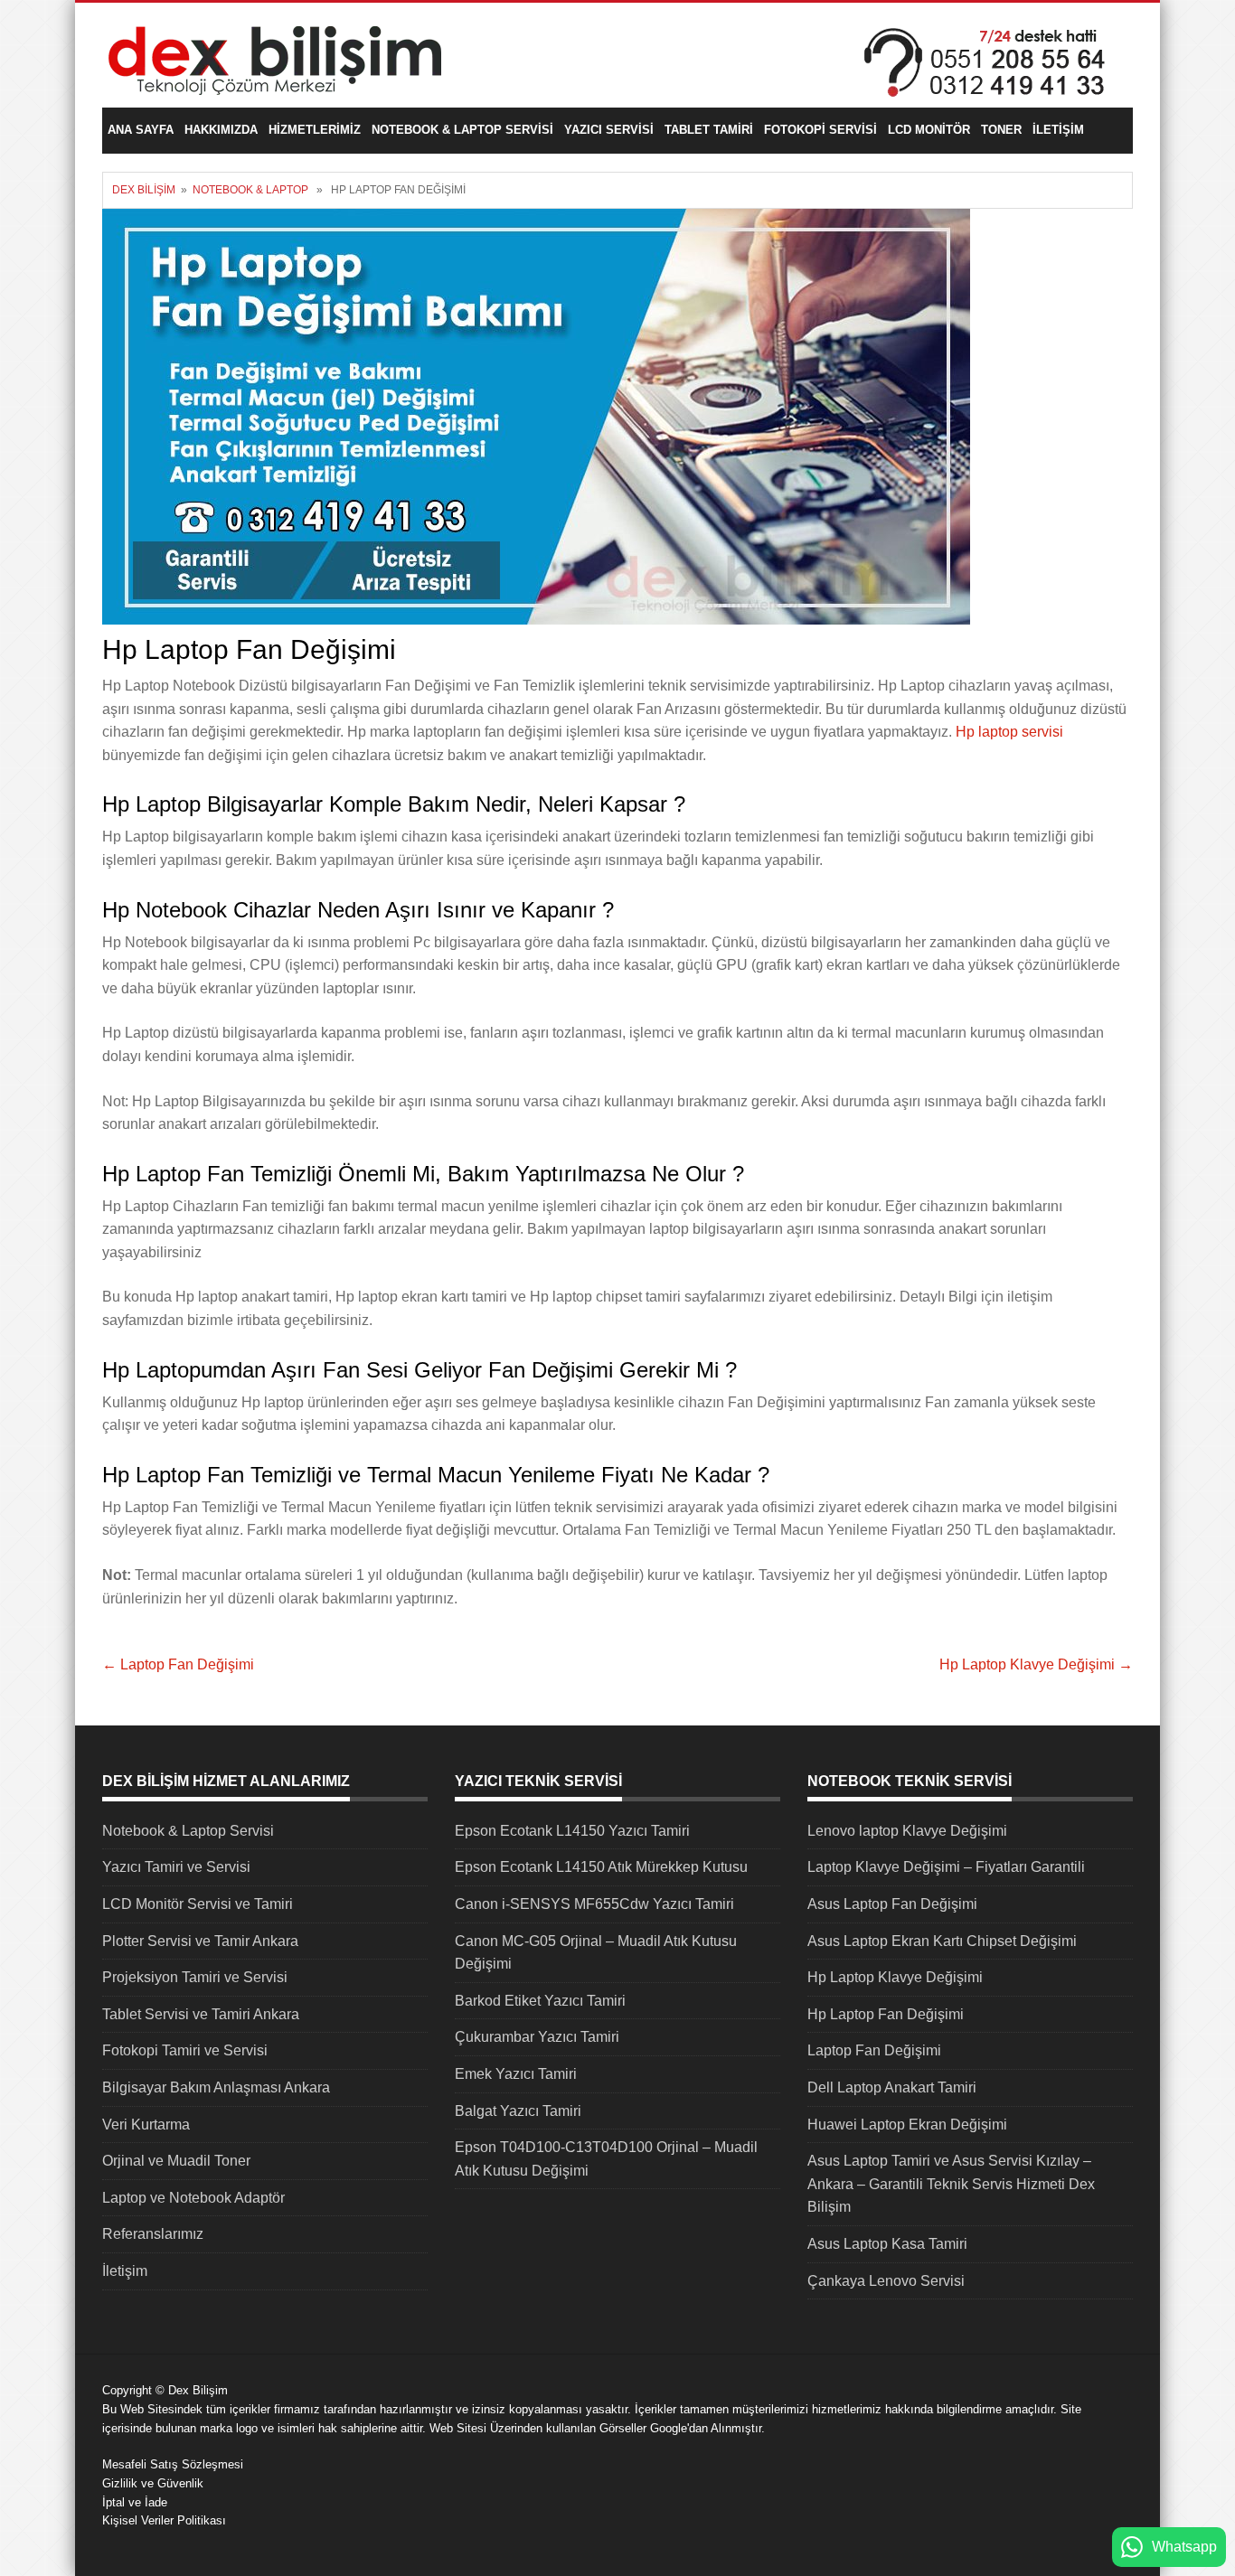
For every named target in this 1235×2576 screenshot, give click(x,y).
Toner (1001, 130)
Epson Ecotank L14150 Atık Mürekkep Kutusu (601, 1867)
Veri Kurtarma (146, 2125)
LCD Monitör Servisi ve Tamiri (198, 1904)
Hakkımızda (221, 130)
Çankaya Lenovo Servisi (886, 2281)
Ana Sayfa (141, 130)
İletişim (1058, 130)
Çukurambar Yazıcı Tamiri (537, 2037)
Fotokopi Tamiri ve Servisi (185, 2050)
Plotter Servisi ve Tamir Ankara (200, 1941)
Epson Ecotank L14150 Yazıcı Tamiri (572, 1831)
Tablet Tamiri (709, 130)
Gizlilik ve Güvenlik (153, 2483)
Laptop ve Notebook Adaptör (193, 2198)
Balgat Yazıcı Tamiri (518, 2111)
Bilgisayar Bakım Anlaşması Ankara (216, 2087)
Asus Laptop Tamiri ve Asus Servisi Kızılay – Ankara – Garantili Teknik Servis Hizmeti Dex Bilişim (951, 2184)
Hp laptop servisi (1009, 732)
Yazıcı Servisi (609, 130)
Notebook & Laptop (250, 190)
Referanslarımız (153, 2234)
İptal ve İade (135, 2502)
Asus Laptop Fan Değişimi (892, 1904)
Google (669, 2428)
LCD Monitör (929, 130)
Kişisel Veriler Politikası (164, 2520)
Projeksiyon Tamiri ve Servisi (195, 1977)
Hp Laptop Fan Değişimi (886, 2014)
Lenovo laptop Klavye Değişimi (907, 1831)
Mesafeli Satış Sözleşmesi (173, 2464)
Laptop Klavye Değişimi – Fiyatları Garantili (946, 1867)
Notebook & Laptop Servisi (462, 130)
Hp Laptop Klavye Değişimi (1036, 1664)
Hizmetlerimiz (315, 130)
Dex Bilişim (144, 190)
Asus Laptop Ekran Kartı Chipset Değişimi (942, 1941)
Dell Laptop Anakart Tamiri (892, 2087)
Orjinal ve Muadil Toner (176, 2161)
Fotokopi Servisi (820, 130)
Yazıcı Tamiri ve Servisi (176, 1867)
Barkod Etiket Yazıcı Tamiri (540, 2001)
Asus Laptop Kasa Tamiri (887, 2244)
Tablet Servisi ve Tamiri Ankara (201, 2014)
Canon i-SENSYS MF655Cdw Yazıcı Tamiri (594, 1904)
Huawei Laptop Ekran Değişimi (907, 2125)
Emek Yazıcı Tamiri (516, 2074)
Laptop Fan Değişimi (178, 1664)
